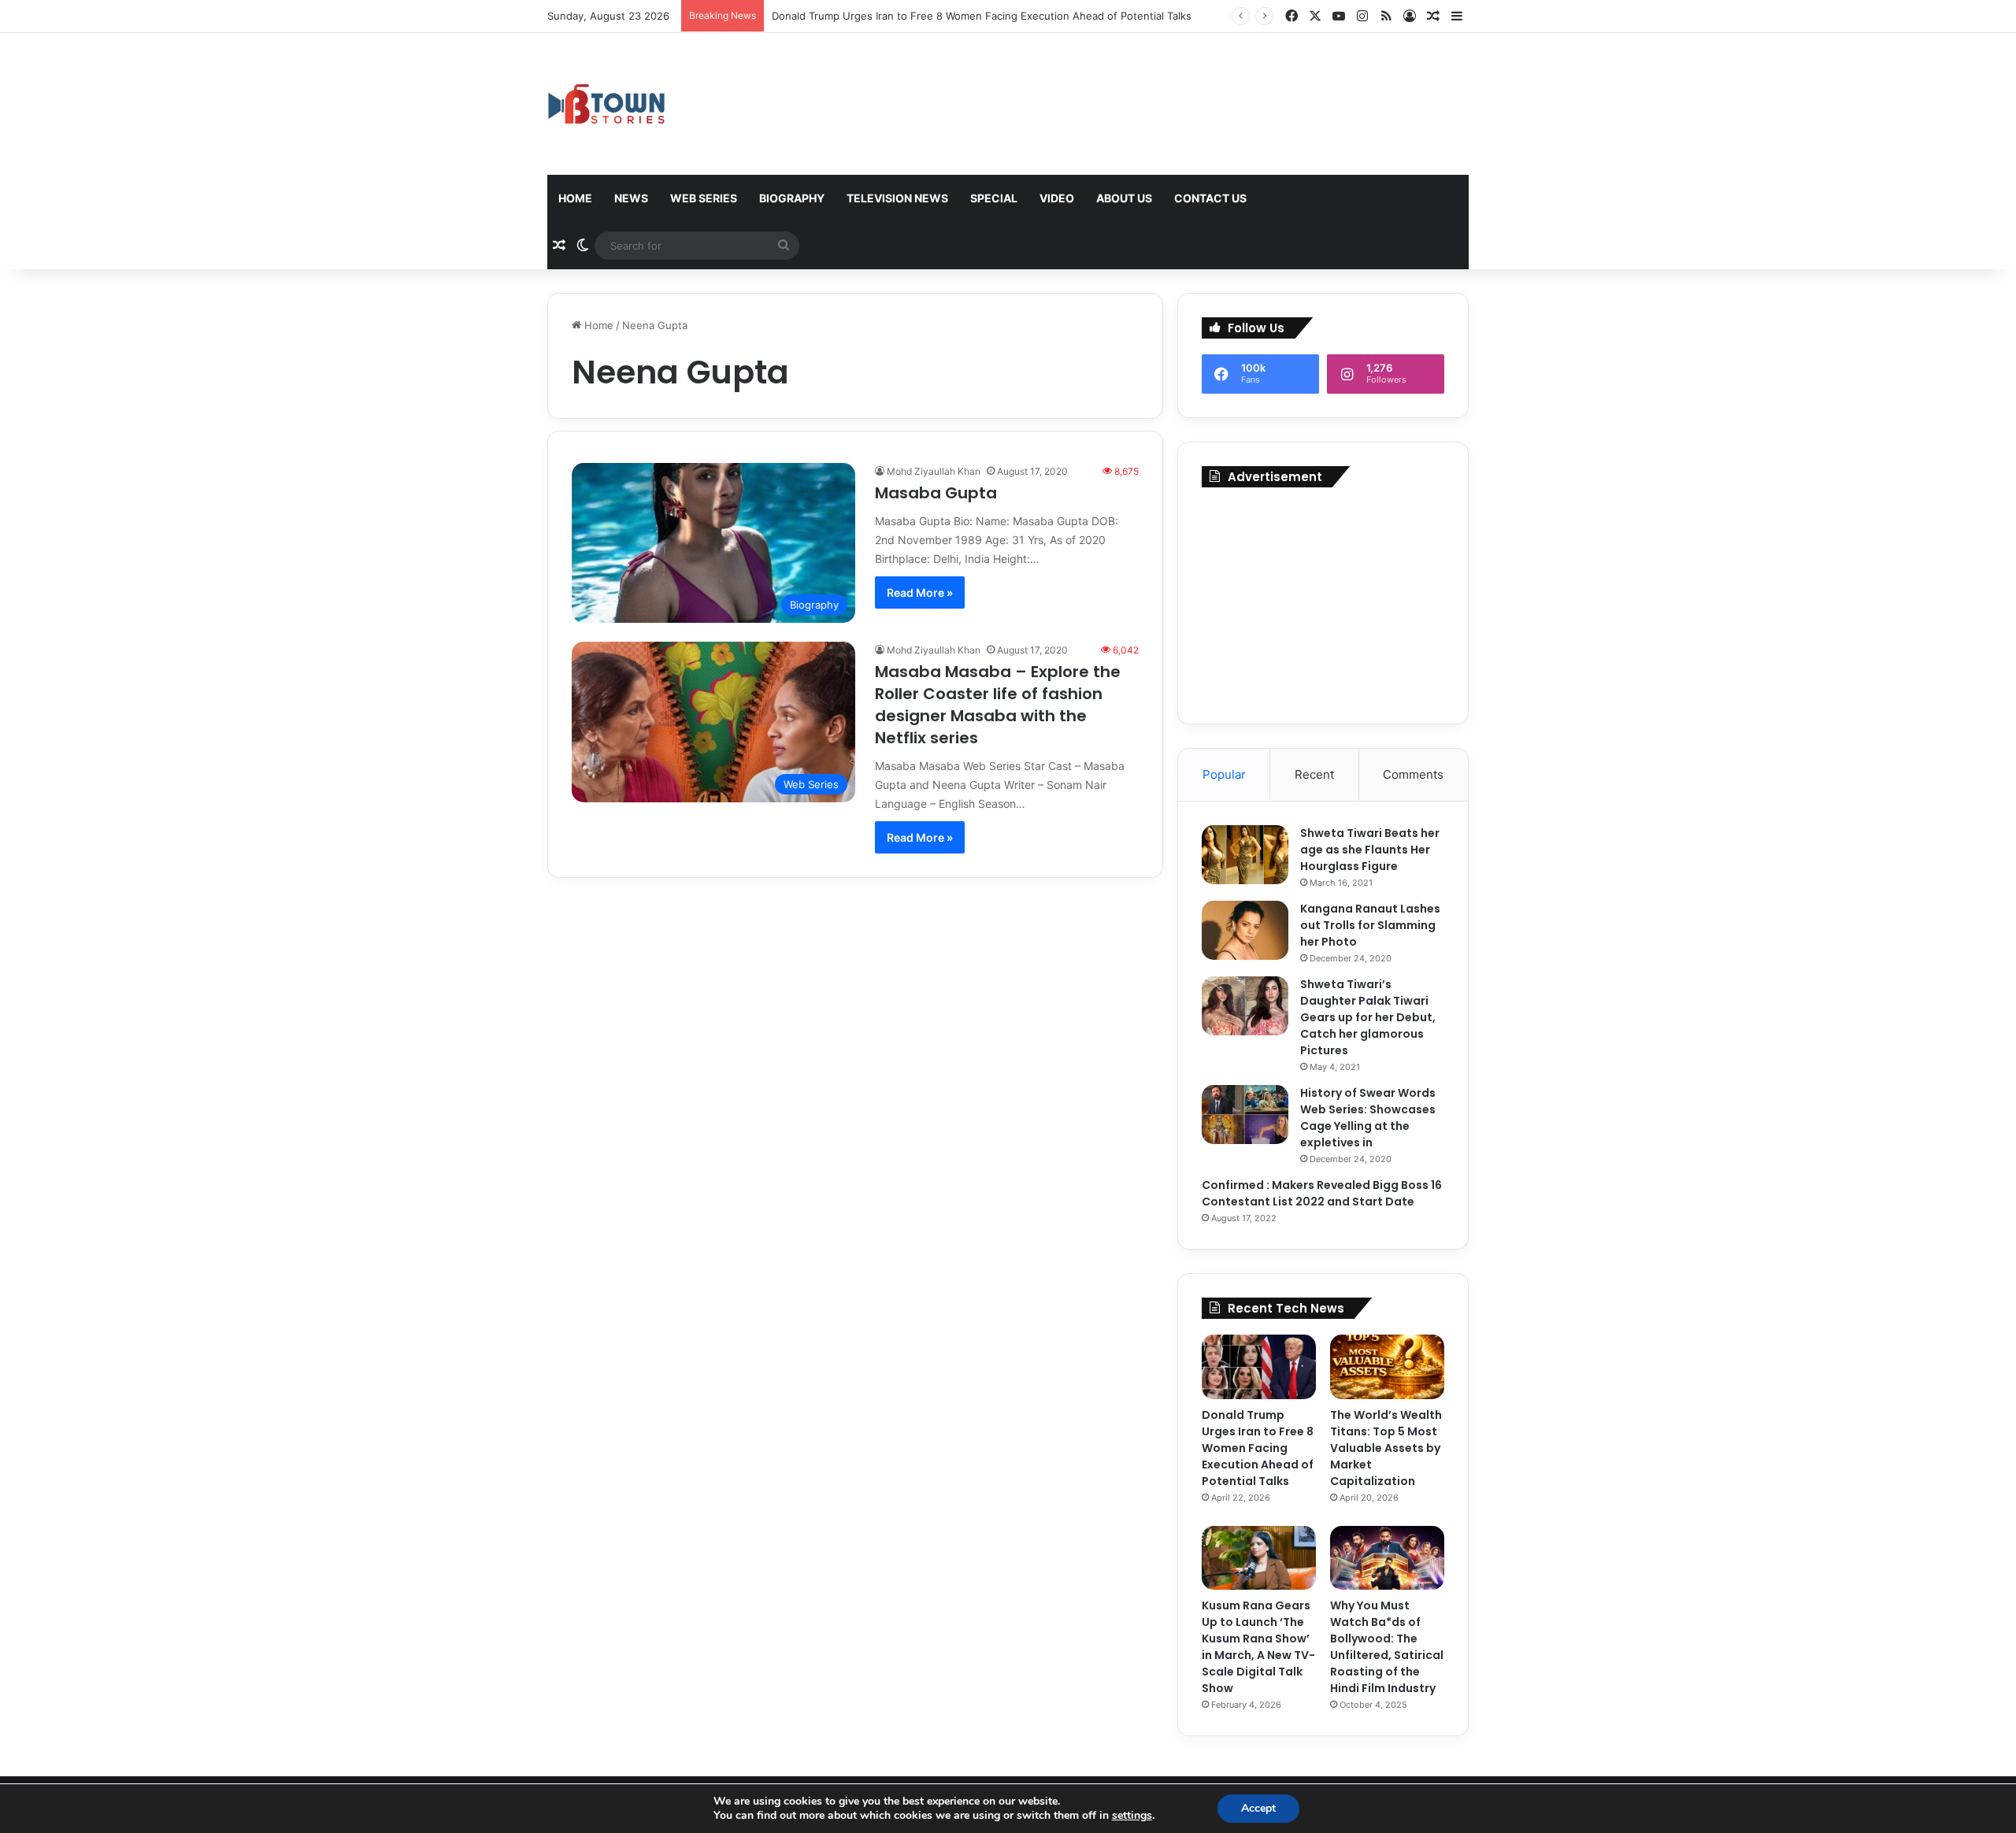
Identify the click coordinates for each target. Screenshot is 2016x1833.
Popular (1224, 774)
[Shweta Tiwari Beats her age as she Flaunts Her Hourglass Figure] (1245, 855)
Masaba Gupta (938, 493)
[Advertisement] (1323, 602)
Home (575, 198)
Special (994, 198)
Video (1057, 198)
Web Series (704, 198)
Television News (897, 198)
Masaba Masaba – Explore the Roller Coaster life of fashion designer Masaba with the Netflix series (998, 705)
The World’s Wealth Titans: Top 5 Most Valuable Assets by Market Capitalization (1386, 1448)
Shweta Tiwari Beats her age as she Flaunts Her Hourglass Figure (1370, 850)
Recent (1314, 774)
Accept (1258, 1808)
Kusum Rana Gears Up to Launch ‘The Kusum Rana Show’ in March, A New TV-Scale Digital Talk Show (1258, 1647)
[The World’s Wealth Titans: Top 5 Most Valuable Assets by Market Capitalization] (1387, 1367)
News (631, 198)
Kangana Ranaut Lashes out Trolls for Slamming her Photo (1370, 925)
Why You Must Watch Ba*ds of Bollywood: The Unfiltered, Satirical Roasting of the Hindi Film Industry (1387, 1647)
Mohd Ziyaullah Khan (934, 471)
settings (1132, 1816)
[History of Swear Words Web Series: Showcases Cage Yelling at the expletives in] (1245, 1115)
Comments (1413, 774)
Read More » (920, 592)
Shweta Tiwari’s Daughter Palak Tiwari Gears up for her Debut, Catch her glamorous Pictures (1368, 1017)
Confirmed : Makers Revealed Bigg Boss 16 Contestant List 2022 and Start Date (1322, 1193)
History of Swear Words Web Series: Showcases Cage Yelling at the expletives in (1368, 1118)
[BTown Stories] (606, 104)
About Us (1124, 198)
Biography (792, 198)
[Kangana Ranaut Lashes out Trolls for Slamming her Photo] (1245, 930)
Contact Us (1210, 198)
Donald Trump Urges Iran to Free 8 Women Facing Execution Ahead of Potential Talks (982, 16)
